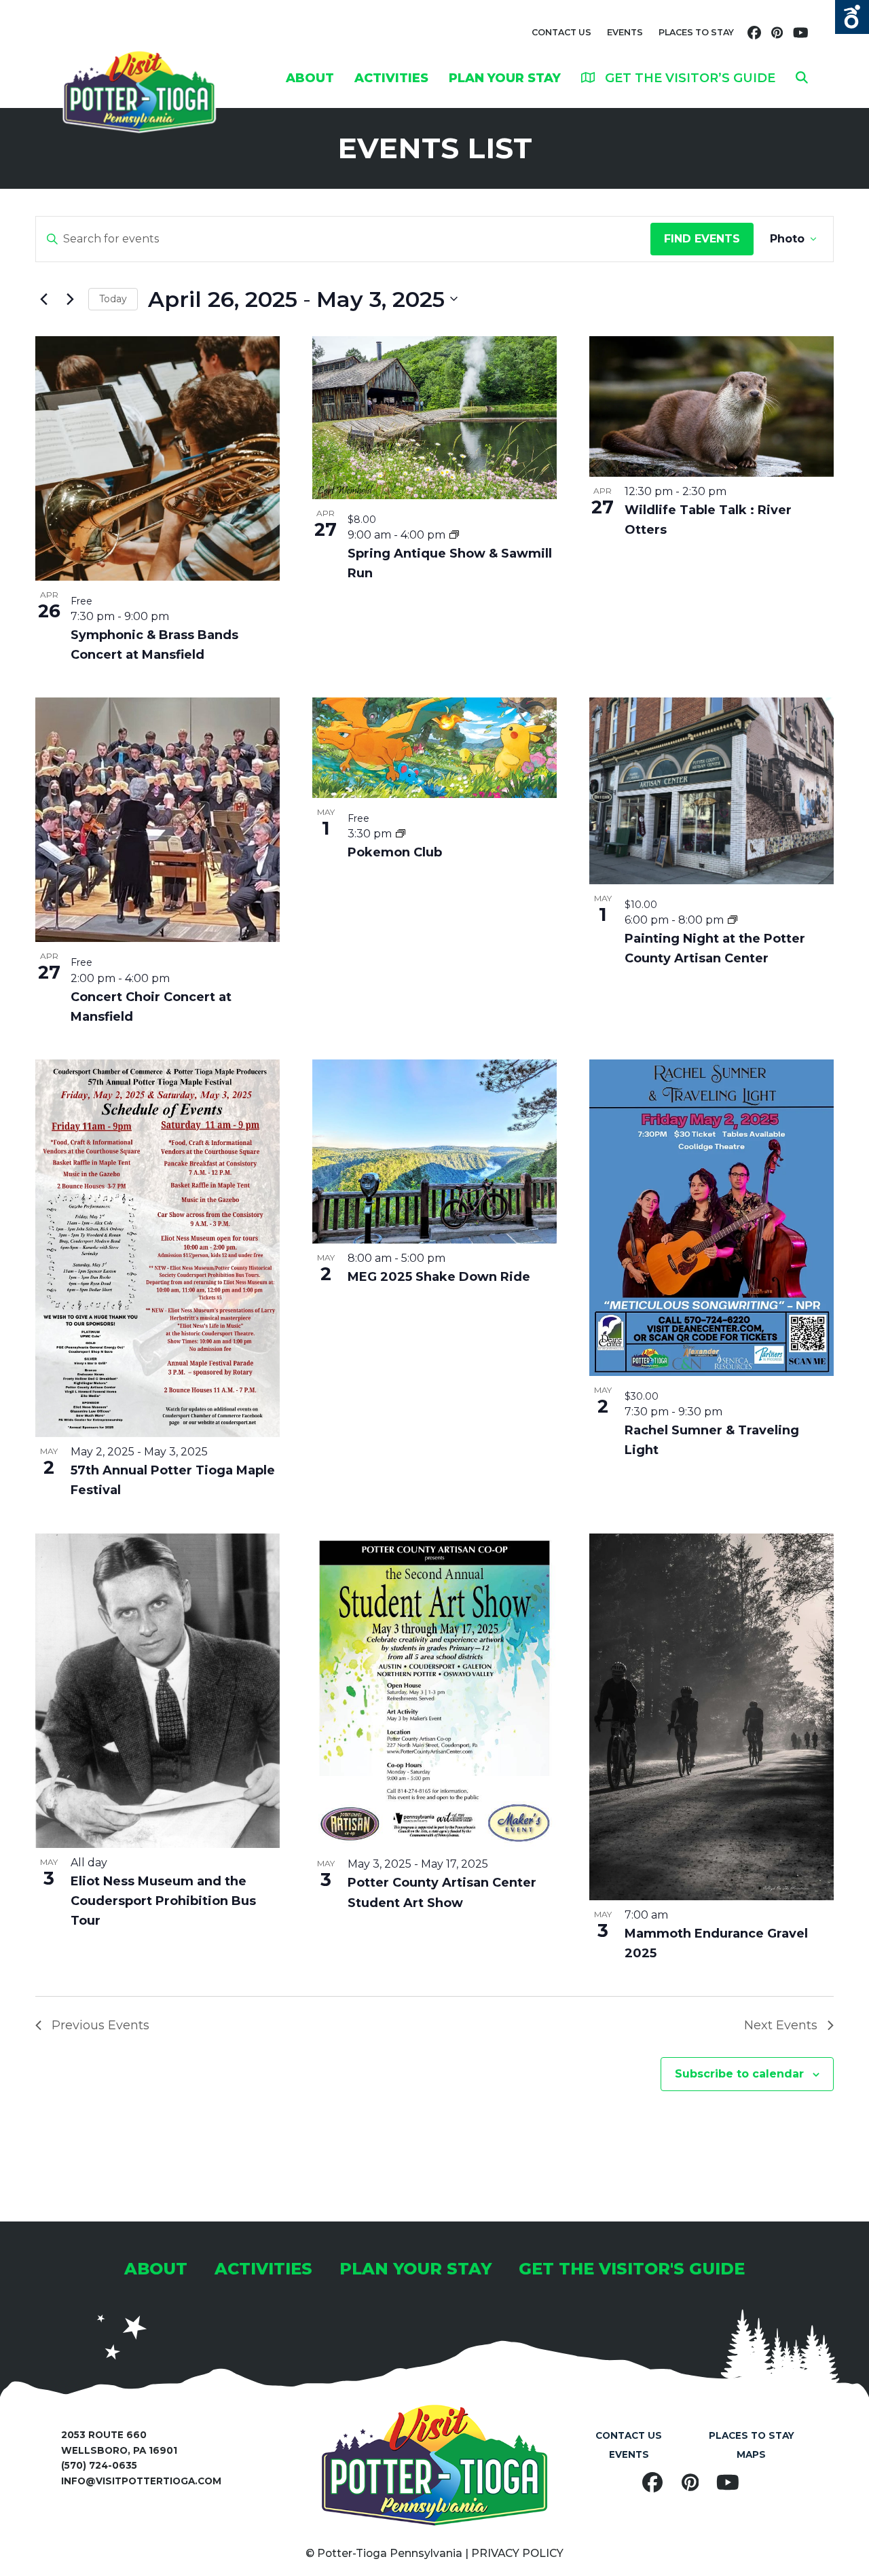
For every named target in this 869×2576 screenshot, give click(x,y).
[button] (802, 77)
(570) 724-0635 (99, 2465)
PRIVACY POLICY (517, 2553)
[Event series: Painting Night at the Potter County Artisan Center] (733, 920)
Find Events (702, 239)
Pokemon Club (395, 852)
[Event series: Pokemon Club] (401, 834)
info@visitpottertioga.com (141, 2481)
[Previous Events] (43, 299)
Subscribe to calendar (739, 2074)
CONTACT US (561, 32)
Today (113, 299)
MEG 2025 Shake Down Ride (439, 1277)
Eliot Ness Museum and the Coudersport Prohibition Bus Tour (163, 1901)
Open (852, 17)
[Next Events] (70, 299)
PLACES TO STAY (696, 32)
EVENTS (625, 32)
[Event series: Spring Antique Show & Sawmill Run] (454, 535)
